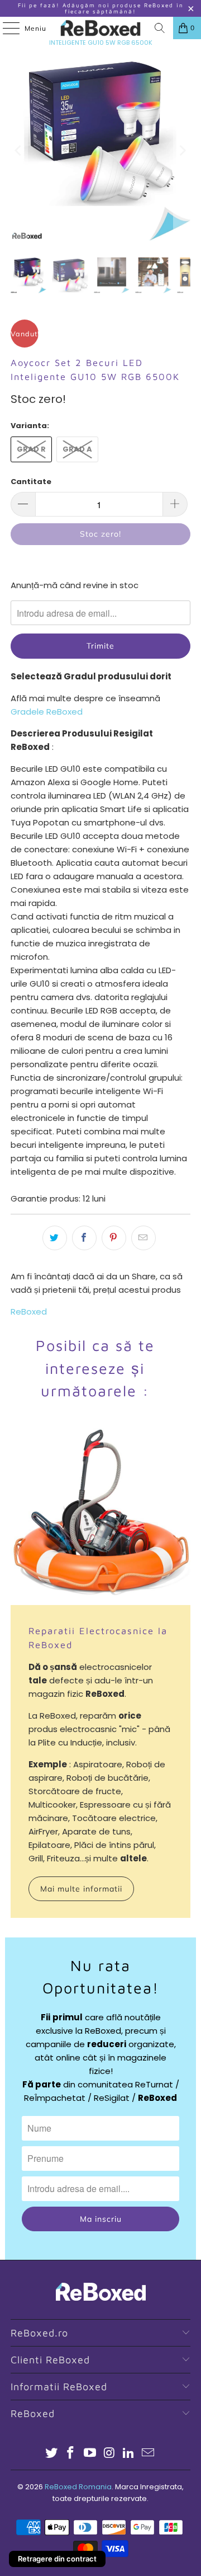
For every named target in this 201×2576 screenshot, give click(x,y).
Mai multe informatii (81, 1889)
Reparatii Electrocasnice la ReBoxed (98, 1637)
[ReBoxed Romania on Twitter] (51, 2454)
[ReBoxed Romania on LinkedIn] (129, 2454)
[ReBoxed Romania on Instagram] (110, 2454)
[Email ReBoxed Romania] (149, 2454)
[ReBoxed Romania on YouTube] (90, 2454)
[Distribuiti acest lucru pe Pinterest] (114, 1238)
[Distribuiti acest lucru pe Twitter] (55, 1238)
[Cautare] (160, 28)
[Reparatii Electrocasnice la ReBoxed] (100, 1515)
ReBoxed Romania (78, 2487)
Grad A (77, 449)
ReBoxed (29, 1312)
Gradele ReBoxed (47, 712)
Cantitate (31, 482)
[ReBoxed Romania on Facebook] (71, 2454)
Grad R (31, 449)
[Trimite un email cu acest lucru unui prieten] (143, 1238)
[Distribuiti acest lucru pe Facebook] (84, 1238)
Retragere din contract (57, 2559)
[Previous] (19, 151)
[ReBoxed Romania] (100, 28)
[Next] (182, 151)
